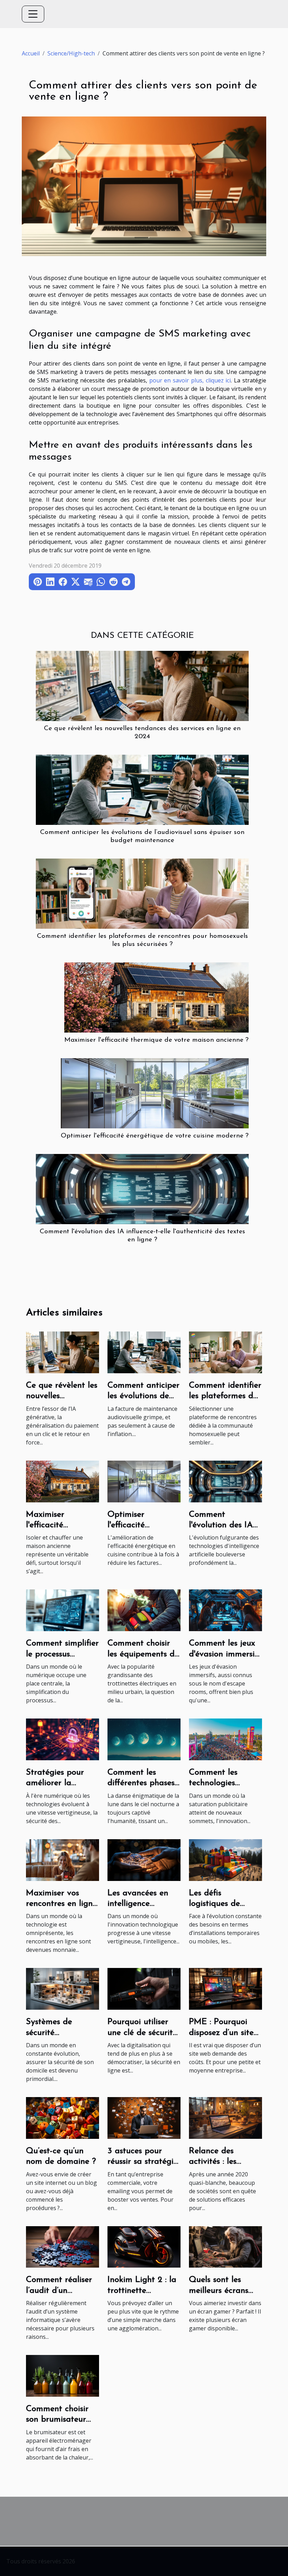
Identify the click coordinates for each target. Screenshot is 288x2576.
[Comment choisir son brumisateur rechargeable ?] (63, 2375)
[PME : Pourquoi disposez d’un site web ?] (225, 1988)
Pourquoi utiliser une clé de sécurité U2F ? (142, 2033)
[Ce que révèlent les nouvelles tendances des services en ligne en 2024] (142, 685)
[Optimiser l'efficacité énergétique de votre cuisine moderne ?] (155, 1093)
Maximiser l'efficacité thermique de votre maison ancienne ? (156, 1040)
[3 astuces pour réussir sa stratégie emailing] (144, 2117)
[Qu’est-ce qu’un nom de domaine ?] (63, 2117)
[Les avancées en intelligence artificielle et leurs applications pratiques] (144, 1859)
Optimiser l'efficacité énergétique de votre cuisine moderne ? (155, 1136)
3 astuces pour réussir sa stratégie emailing (143, 2162)
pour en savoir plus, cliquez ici (190, 380)
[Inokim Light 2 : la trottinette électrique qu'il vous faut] (144, 2246)
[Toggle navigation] (33, 14)
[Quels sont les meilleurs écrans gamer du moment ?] (225, 2246)
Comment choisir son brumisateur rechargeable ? (57, 2420)
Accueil (31, 53)
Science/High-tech (71, 53)
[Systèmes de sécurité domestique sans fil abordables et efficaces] (63, 1988)
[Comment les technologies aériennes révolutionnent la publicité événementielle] (225, 1739)
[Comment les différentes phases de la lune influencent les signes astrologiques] (144, 1739)
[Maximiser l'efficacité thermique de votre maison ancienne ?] (156, 997)
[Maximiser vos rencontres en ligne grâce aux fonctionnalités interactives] (63, 1859)
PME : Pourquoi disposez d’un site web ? (221, 2033)
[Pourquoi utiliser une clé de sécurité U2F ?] (144, 1988)
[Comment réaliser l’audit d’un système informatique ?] (63, 2246)
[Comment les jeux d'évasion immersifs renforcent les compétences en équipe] (225, 1610)
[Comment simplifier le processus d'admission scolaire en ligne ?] (63, 1610)
